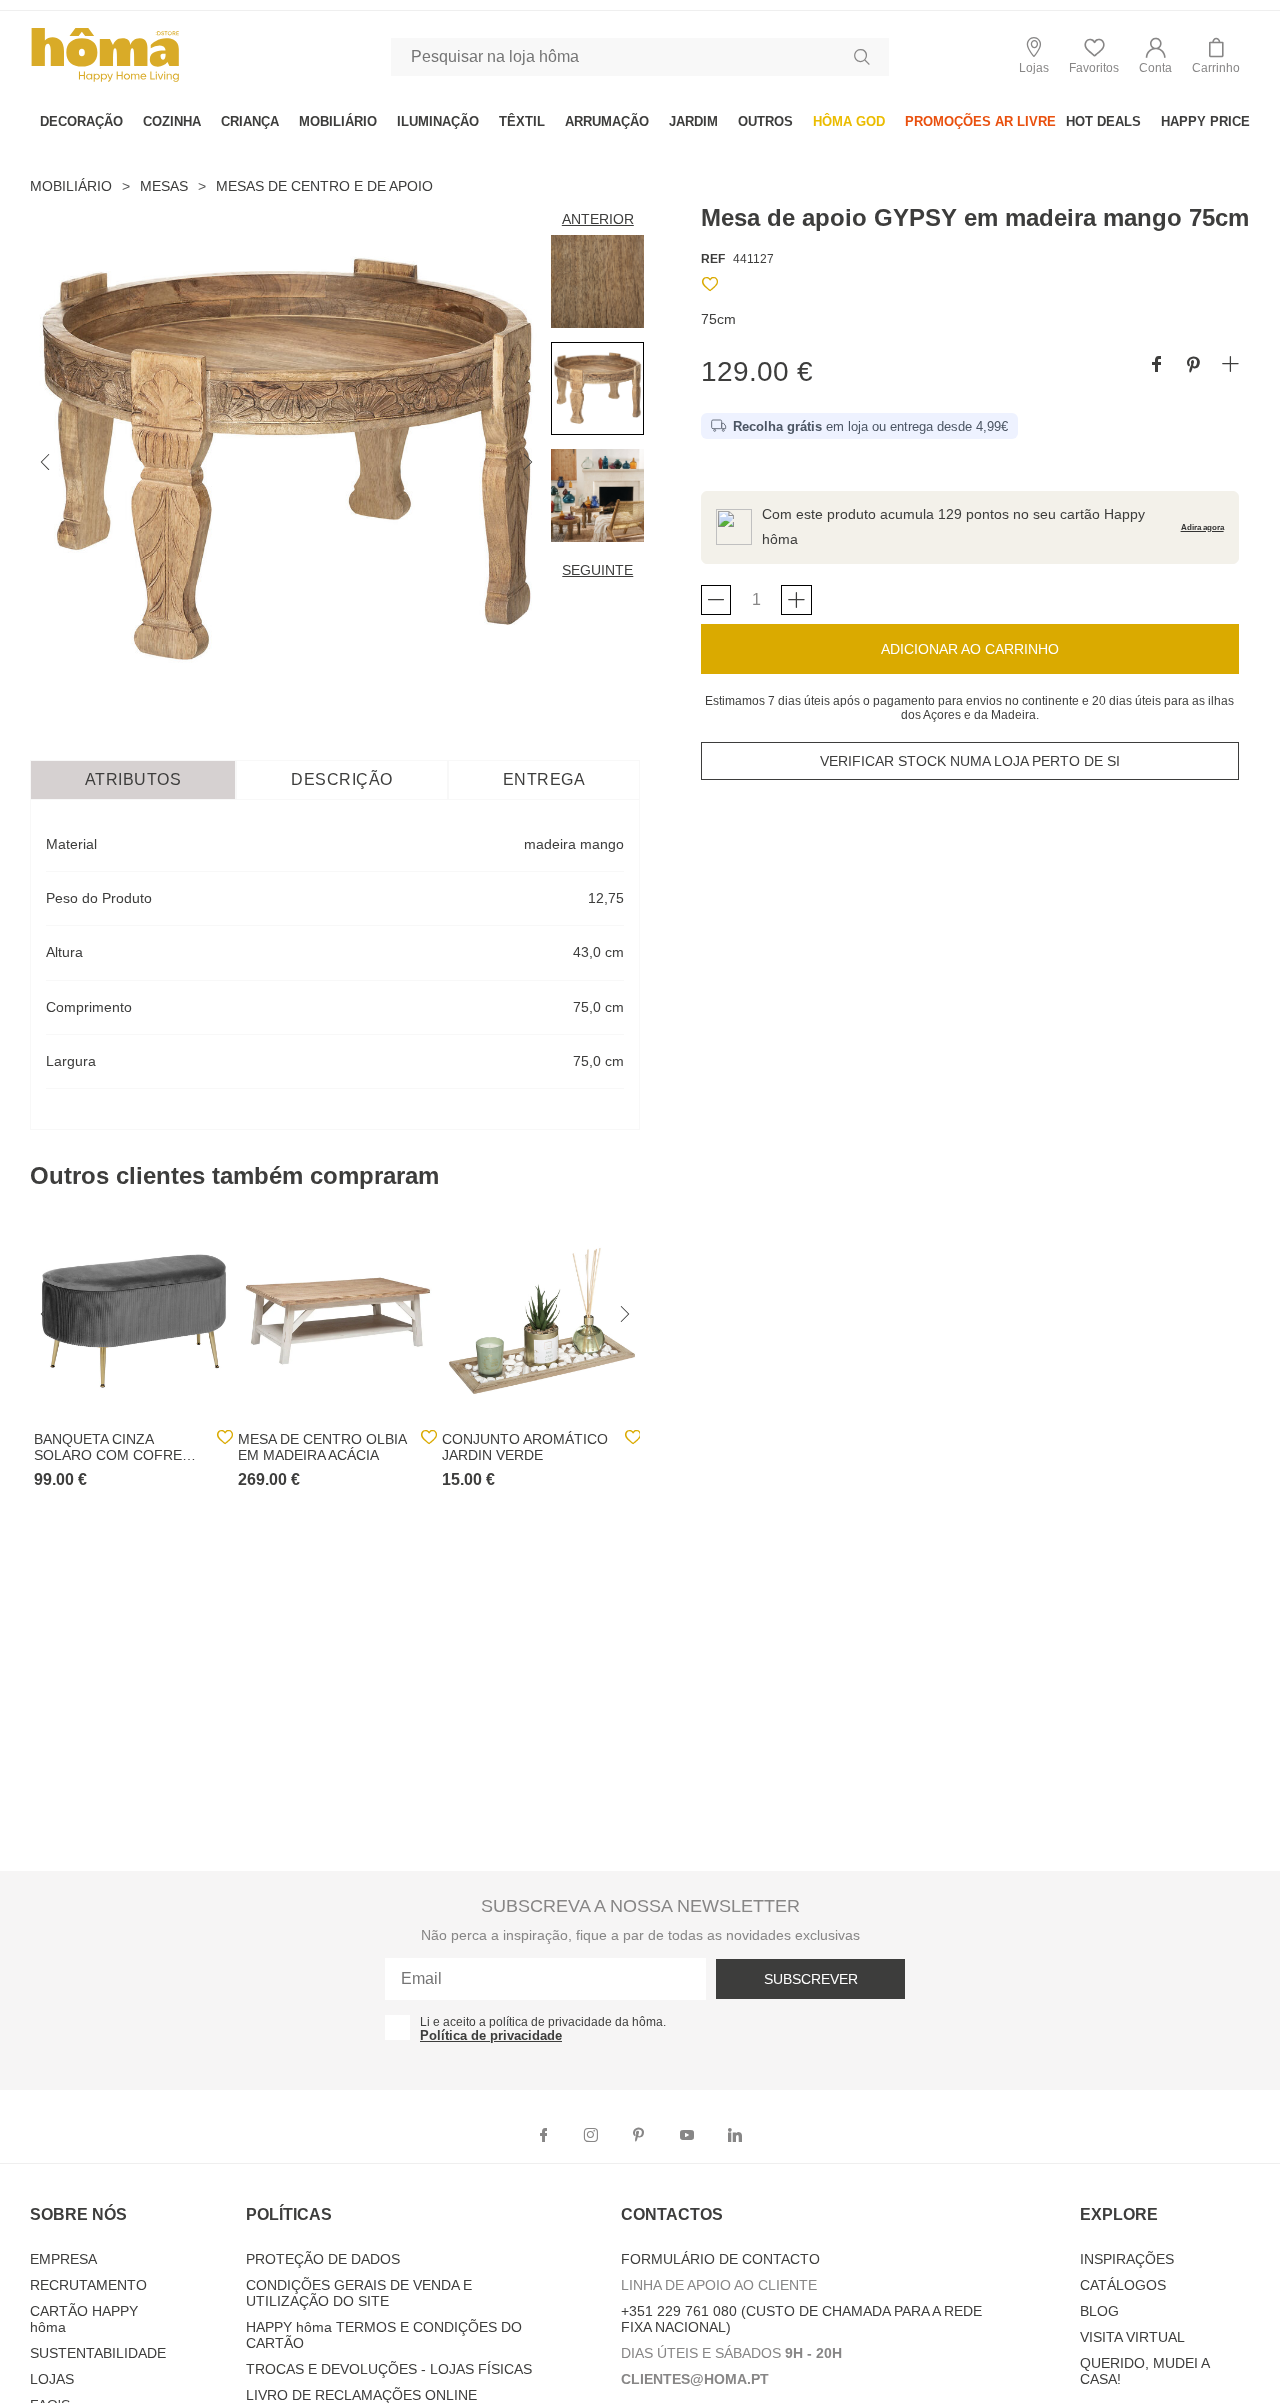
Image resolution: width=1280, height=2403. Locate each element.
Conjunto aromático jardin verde (525, 1447)
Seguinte (597, 570)
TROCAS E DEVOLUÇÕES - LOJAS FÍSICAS (389, 2369)
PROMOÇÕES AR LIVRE (980, 121)
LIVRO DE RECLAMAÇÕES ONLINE (361, 2395)
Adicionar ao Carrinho (970, 649)
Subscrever (811, 1979)
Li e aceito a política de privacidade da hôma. (543, 2022)
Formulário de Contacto (720, 2259)
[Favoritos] (710, 287)
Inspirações (1127, 2259)
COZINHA (172, 121)
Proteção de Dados (323, 2259)
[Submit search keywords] (862, 57)
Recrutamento (88, 2285)
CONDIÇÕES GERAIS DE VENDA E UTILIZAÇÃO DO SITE (359, 2293)
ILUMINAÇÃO (438, 121)
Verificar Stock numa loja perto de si (970, 761)
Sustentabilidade (98, 2353)
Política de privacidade (491, 2035)
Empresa (63, 2259)
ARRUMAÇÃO (607, 121)
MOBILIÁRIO (338, 121)
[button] (1155, 56)
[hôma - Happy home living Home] (105, 79)
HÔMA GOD (849, 121)
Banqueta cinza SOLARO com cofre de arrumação (108, 1447)
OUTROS (765, 121)
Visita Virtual (1132, 2337)
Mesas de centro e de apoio (324, 186)
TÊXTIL (522, 121)
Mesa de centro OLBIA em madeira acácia (322, 1447)
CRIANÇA (250, 121)
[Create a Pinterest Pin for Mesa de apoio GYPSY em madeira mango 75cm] (1193, 365)
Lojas (52, 2379)
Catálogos (1123, 2285)
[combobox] (640, 57)
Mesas (164, 186)
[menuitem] (81, 121)
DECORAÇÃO (81, 121)
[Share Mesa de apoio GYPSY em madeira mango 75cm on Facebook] (1156, 365)
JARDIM (693, 121)
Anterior (598, 219)
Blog (1099, 2311)
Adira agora (1202, 527)
